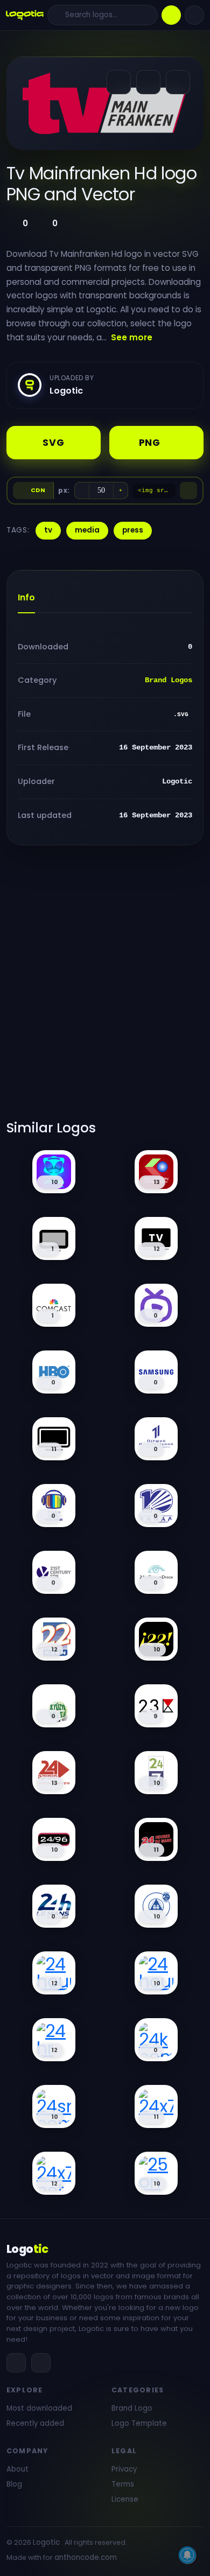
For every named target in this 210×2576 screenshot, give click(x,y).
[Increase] (121, 491)
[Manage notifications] (187, 2555)
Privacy (124, 2469)
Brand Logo (132, 2408)
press (133, 530)
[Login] (194, 15)
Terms (123, 2484)
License (125, 2499)
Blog (14, 2484)
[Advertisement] (105, 989)
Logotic (46, 2542)
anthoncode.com (86, 2557)
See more (132, 337)
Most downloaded (39, 2408)
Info (26, 597)
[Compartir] (119, 82)
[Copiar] (188, 491)
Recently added (35, 2423)
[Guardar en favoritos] (178, 82)
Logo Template (139, 2423)
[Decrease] (82, 491)
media (87, 530)
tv (48, 530)
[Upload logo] (171, 15)
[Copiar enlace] (148, 82)
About (17, 2469)
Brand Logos (169, 680)
